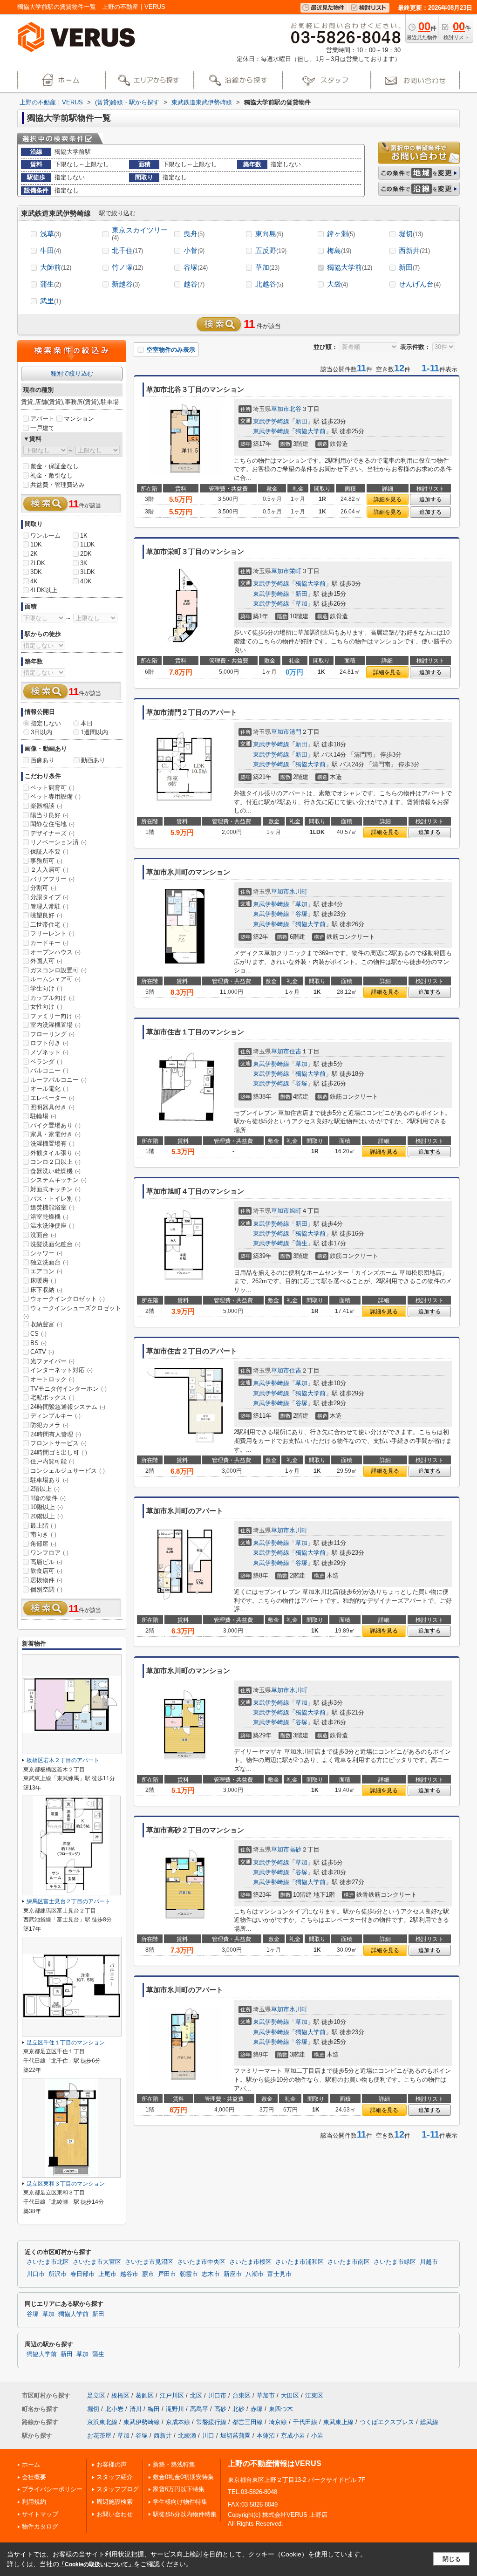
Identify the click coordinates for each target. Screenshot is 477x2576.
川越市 (429, 2262)
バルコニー (49, 1070)
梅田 (154, 2409)
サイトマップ (40, 2514)
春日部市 (82, 2274)
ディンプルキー (55, 1416)
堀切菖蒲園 (235, 2436)
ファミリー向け (55, 1016)
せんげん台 (420, 284)
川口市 (36, 2274)
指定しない (46, 723)
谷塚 (196, 267)
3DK (36, 572)
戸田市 (167, 2274)
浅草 (51, 234)
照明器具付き (52, 1107)
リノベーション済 (58, 842)
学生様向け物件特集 (180, 2502)
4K (34, 581)
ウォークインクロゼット (68, 1299)
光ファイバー (52, 1361)
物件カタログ (40, 2526)
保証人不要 (49, 851)
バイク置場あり (55, 1125)
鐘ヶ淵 (341, 234)
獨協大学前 (350, 267)
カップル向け (52, 998)
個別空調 (46, 1589)
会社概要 (34, 2477)
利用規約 (34, 2502)
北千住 (127, 250)
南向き (43, 1534)
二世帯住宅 (49, 925)
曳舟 (194, 234)
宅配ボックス (52, 1397)
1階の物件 (48, 1498)
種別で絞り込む (72, 373)
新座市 (233, 2274)
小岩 (317, 2436)
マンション (79, 419)
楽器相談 (46, 806)
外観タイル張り (55, 1153)
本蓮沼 (266, 2436)
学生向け (46, 988)
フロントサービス (58, 1443)
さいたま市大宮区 (97, 2262)
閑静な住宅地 (52, 824)
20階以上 (47, 1516)
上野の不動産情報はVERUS (275, 2463)
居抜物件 (46, 1580)
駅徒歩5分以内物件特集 (185, 2514)
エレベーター (52, 1098)
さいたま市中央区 (201, 2262)
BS (38, 1343)
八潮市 (255, 2274)
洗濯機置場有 (52, 1144)
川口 (208, 2436)
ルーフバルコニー (58, 1080)
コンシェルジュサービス (68, 1471)
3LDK (88, 572)
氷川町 (298, 892)
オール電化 (49, 1089)
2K (34, 554)
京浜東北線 (102, 2422)
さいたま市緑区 (395, 2262)
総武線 (429, 2422)
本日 (87, 723)
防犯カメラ (49, 1425)
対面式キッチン (55, 1189)
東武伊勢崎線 (271, 421)
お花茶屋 (99, 2436)
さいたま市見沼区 (149, 2262)
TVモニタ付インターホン (68, 1389)
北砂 (238, 2409)
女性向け (46, 1007)
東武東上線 (338, 2422)
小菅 (194, 250)
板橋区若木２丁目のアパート (63, 1760)
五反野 (271, 250)
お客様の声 (112, 2464)
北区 (196, 2395)
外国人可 (46, 961)
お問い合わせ (115, 2514)
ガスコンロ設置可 (58, 970)
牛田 (51, 250)
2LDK (38, 563)
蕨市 (148, 2274)
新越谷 (126, 284)
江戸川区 (172, 2395)
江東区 (314, 2395)
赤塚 (257, 2409)
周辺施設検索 (115, 2502)
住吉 (295, 1051)
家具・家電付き (55, 1134)
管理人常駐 (49, 906)
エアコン (46, 1271)
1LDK (88, 544)
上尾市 (107, 2274)
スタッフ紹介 (115, 2477)
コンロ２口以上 (55, 1162)
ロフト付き (49, 1043)
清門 (295, 732)
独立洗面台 (49, 1262)
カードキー (49, 943)
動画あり (93, 760)
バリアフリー (52, 879)
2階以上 (45, 1489)
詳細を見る (388, 499)
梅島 (339, 250)
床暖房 (43, 1281)
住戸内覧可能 (52, 1461)
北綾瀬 (187, 2436)
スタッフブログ (118, 2489)
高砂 (295, 1849)
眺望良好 (46, 915)
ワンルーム (45, 536)
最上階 (43, 1526)
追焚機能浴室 (52, 1207)
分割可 (43, 888)
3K (84, 563)
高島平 (199, 2409)
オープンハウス (55, 952)
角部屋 (43, 1544)
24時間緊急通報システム (68, 1407)
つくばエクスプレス (387, 2422)
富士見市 (279, 2274)
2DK (86, 554)
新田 (409, 267)
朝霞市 (189, 2274)
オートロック (52, 1379)
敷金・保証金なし (55, 466)
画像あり (42, 760)
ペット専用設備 (55, 796)
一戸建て (42, 428)
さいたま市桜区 (250, 2262)
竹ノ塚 (127, 267)
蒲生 (51, 284)
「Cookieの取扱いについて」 (96, 2564)
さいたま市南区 (349, 2262)
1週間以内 (94, 732)
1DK (36, 544)
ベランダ (46, 1062)
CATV (42, 1352)
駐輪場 (43, 1116)
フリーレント (52, 933)
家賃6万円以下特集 (179, 2489)
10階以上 (47, 1507)
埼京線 (278, 2422)
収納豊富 (46, 1324)
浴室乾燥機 (49, 1217)
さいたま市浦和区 (300, 2262)
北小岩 (114, 2409)
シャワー (46, 1253)
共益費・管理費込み (58, 485)
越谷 (194, 284)
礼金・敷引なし (51, 475)
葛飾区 (145, 2395)
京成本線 (178, 2422)
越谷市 (129, 2274)
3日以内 (41, 732)
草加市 (280, 409)
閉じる (452, 2559)
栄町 (295, 571)
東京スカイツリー (140, 234)
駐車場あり (49, 1480)
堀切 (411, 234)
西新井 (414, 250)
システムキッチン (58, 1180)
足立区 (96, 2395)
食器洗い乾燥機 (55, 1171)
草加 (267, 267)
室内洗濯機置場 (55, 1025)
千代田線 (305, 2422)
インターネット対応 (61, 1370)
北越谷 (269, 284)
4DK (86, 581)
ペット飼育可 (52, 788)
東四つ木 (281, 2409)
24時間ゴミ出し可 (59, 1452)
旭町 (295, 1211)
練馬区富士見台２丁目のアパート (68, 1901)
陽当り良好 (49, 815)
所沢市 (58, 2274)
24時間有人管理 (56, 1434)
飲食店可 (46, 1571)
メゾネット (49, 1052)
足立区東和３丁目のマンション (66, 2184)
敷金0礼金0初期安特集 (183, 2477)
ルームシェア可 (55, 979)
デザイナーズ (52, 833)
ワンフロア (49, 1553)
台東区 (242, 2395)
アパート (42, 419)
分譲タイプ (49, 897)
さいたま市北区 (48, 2262)
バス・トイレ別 (55, 1199)
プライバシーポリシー (52, 2489)
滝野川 (175, 2409)
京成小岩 (293, 2436)
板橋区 (120, 2395)
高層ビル (46, 1562)
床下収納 (46, 1290)
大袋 (337, 284)
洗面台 (43, 1235)
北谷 (295, 409)
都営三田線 (248, 2422)
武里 (51, 301)
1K (84, 536)
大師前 (56, 267)
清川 (136, 2409)
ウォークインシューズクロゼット (72, 1312)
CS (38, 1334)
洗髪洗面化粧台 (55, 1244)
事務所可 (46, 861)
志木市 (211, 2274)
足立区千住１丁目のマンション (66, 2043)
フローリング (52, 1034)
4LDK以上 (44, 590)
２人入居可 (49, 870)
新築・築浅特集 (174, 2464)
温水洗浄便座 (52, 1226)
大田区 (290, 2395)
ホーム (31, 2464)
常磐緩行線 (211, 2422)
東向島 (269, 234)
